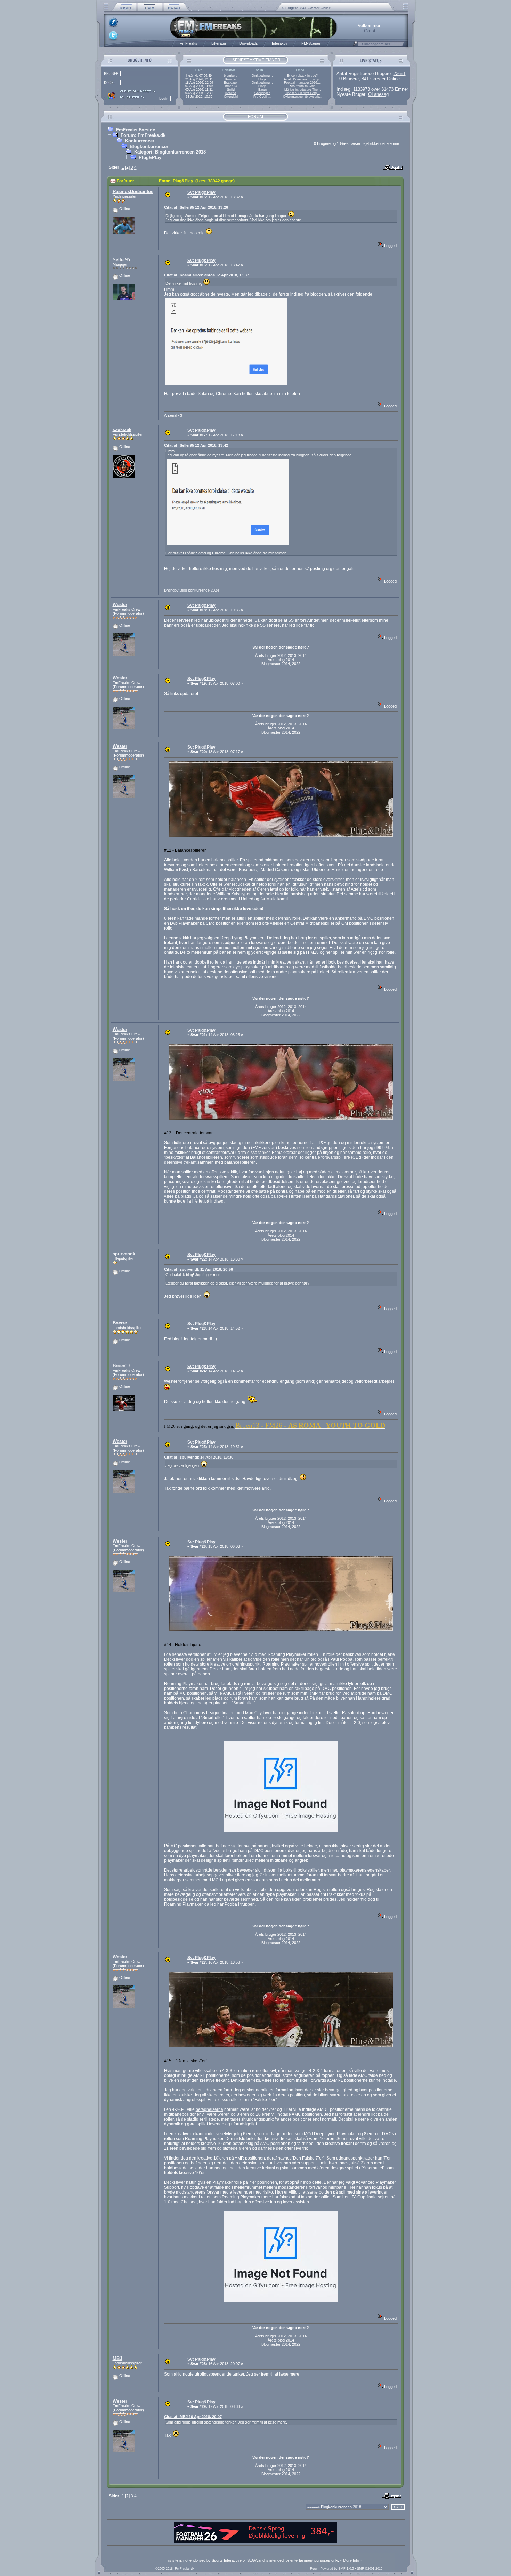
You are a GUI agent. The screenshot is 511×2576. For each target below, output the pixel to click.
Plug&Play (150, 158)
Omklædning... (262, 76)
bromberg (231, 76)
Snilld (231, 90)
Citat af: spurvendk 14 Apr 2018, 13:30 (199, 1457)
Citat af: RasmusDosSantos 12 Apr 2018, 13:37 (206, 275)
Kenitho (231, 79)
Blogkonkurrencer (149, 146)
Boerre (120, 1323)
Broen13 (231, 86)
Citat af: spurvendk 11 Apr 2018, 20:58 (198, 1269)
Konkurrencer (140, 141)
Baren (262, 90)
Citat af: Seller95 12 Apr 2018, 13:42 (196, 445)
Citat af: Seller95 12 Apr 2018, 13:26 (196, 207)
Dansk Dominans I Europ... (302, 79)
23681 (400, 73)
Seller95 (121, 260)
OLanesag (378, 94)
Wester (120, 605)
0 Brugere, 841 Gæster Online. (370, 79)
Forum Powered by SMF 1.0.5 (332, 2569)
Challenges (262, 93)
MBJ (117, 2358)
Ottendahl (231, 97)
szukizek (122, 430)
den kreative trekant (256, 2168)
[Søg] (355, 46)
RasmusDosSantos (133, 192)
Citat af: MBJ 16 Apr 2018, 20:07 (193, 2417)
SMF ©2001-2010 (370, 2569)
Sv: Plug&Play (201, 192)
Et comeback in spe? (302, 76)
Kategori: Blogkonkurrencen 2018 (170, 152)
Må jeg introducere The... (303, 90)
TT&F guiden (328, 1143)
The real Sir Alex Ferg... (303, 93)
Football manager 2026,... (303, 83)
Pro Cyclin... (262, 97)
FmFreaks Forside (136, 130)
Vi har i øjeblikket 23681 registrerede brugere (318, 8)
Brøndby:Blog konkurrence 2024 (192, 590)
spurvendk (124, 1254)
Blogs (262, 79)
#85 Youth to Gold (302, 86)
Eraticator (231, 83)
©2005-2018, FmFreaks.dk (175, 2569)
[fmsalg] (255, 2542)
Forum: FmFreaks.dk (143, 135)
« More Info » (351, 2560)
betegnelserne (209, 2109)
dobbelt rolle (206, 962)
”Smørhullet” (244, 1703)
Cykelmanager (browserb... (303, 97)
